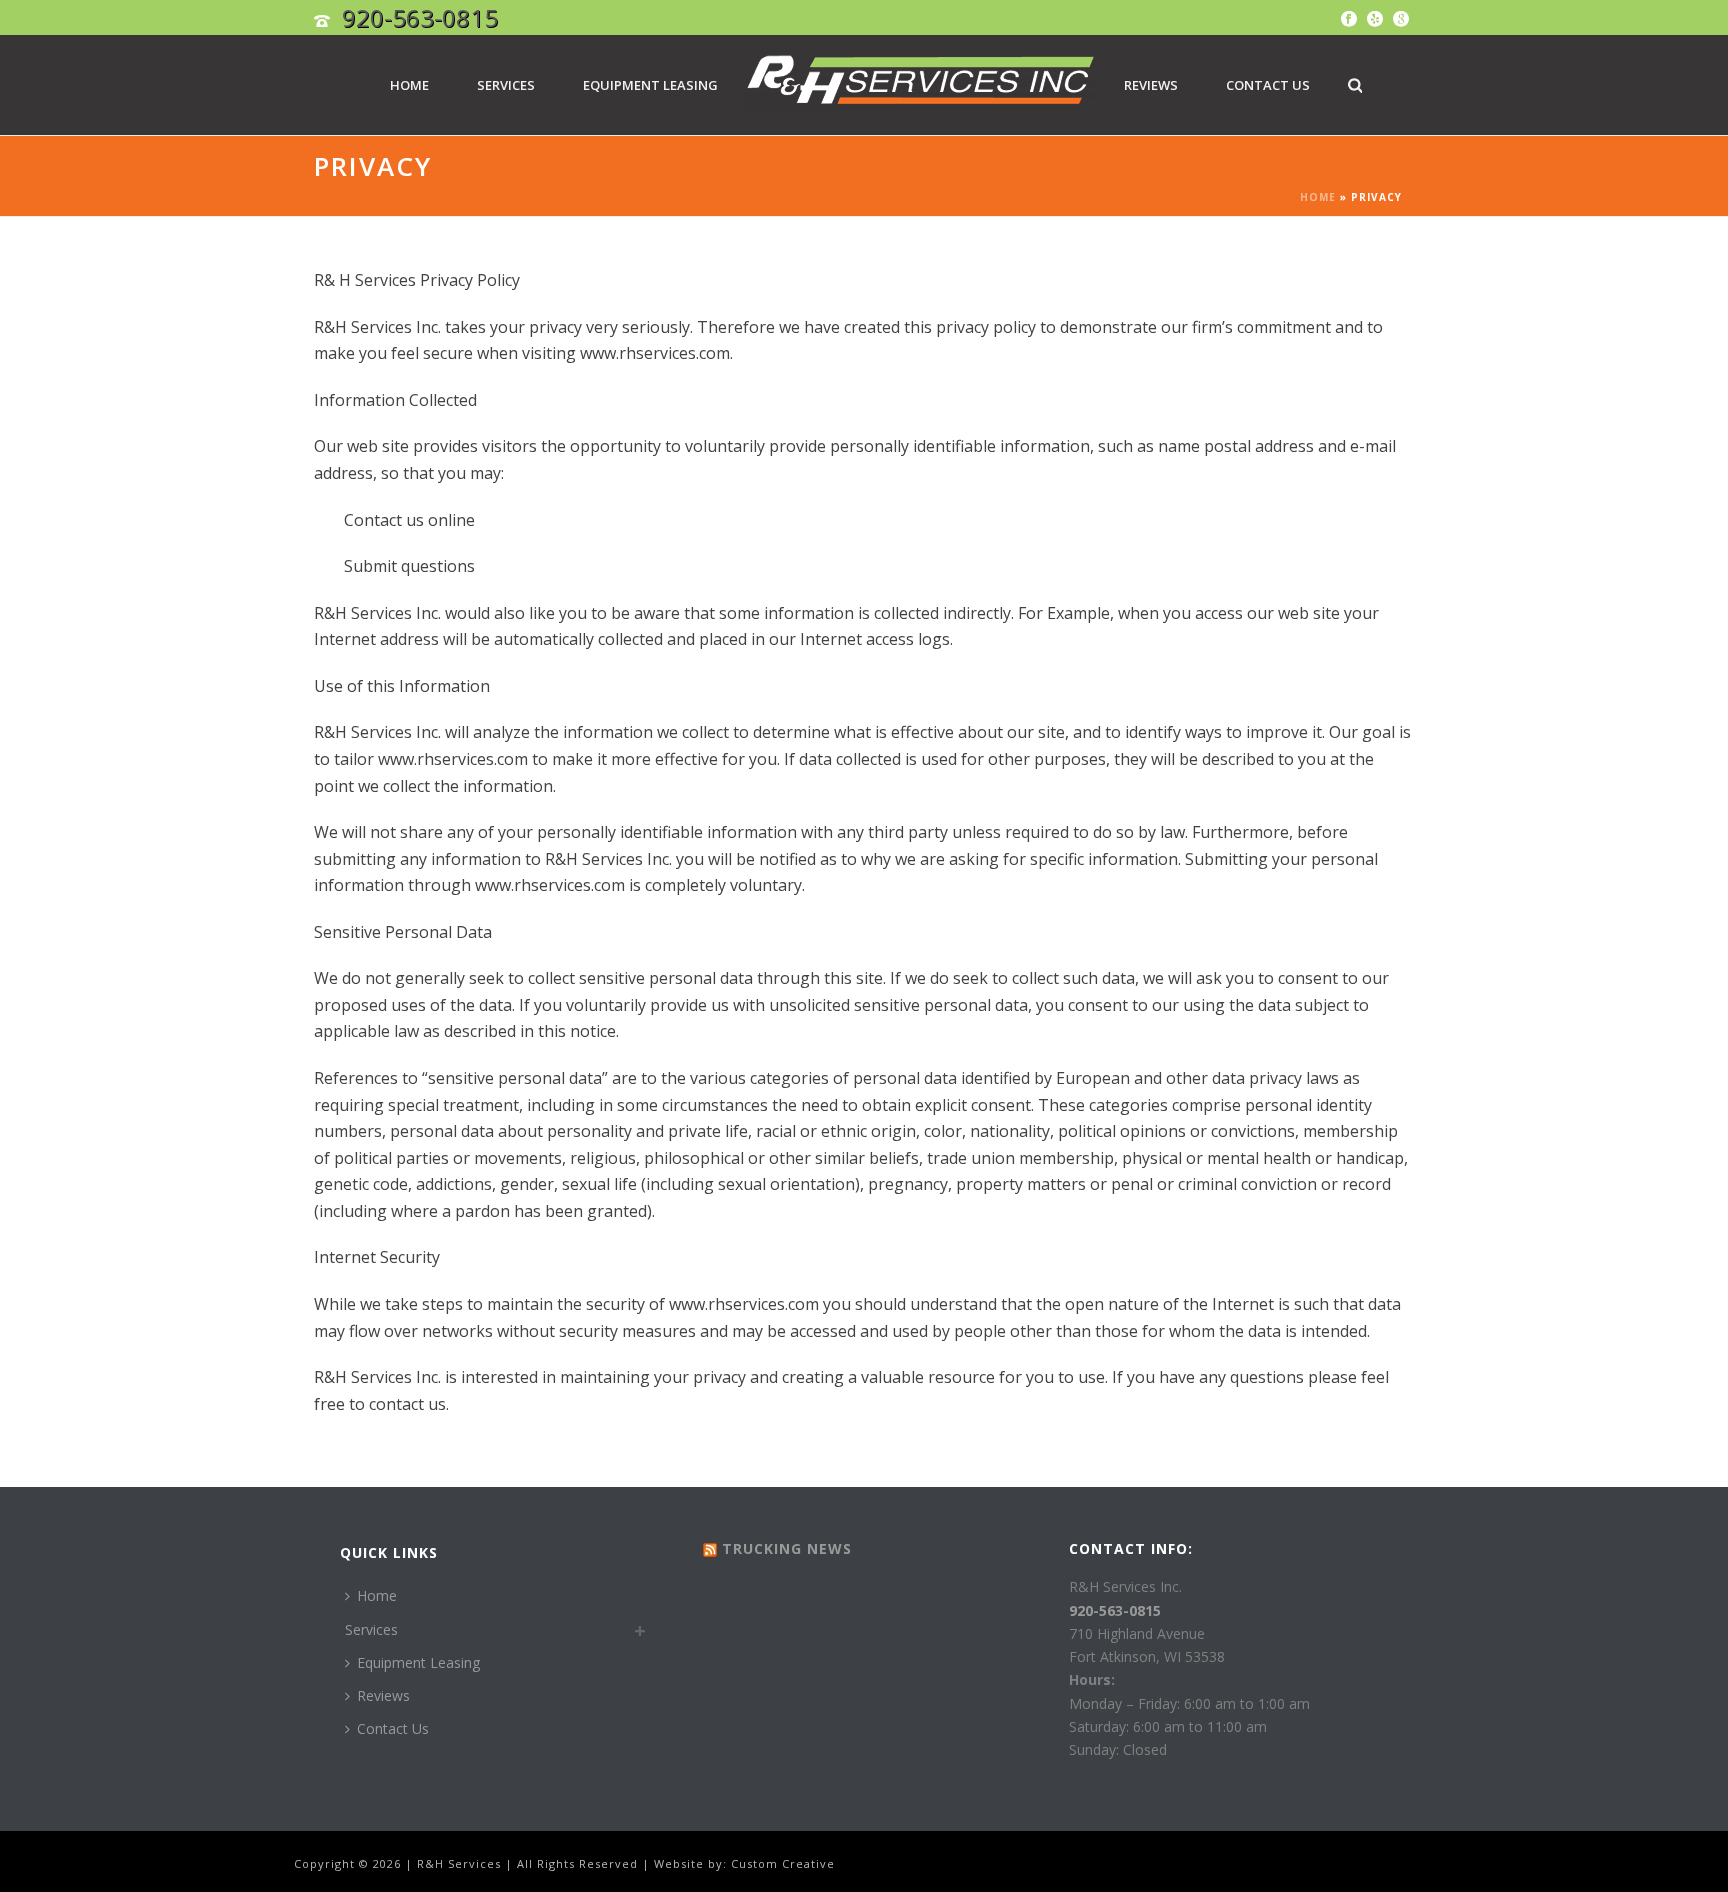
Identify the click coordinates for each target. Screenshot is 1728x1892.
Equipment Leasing (650, 85)
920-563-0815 (420, 17)
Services (506, 85)
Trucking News (787, 1548)
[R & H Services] (921, 87)
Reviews (1151, 85)
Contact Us (1268, 85)
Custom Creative (783, 1863)
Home (409, 85)
